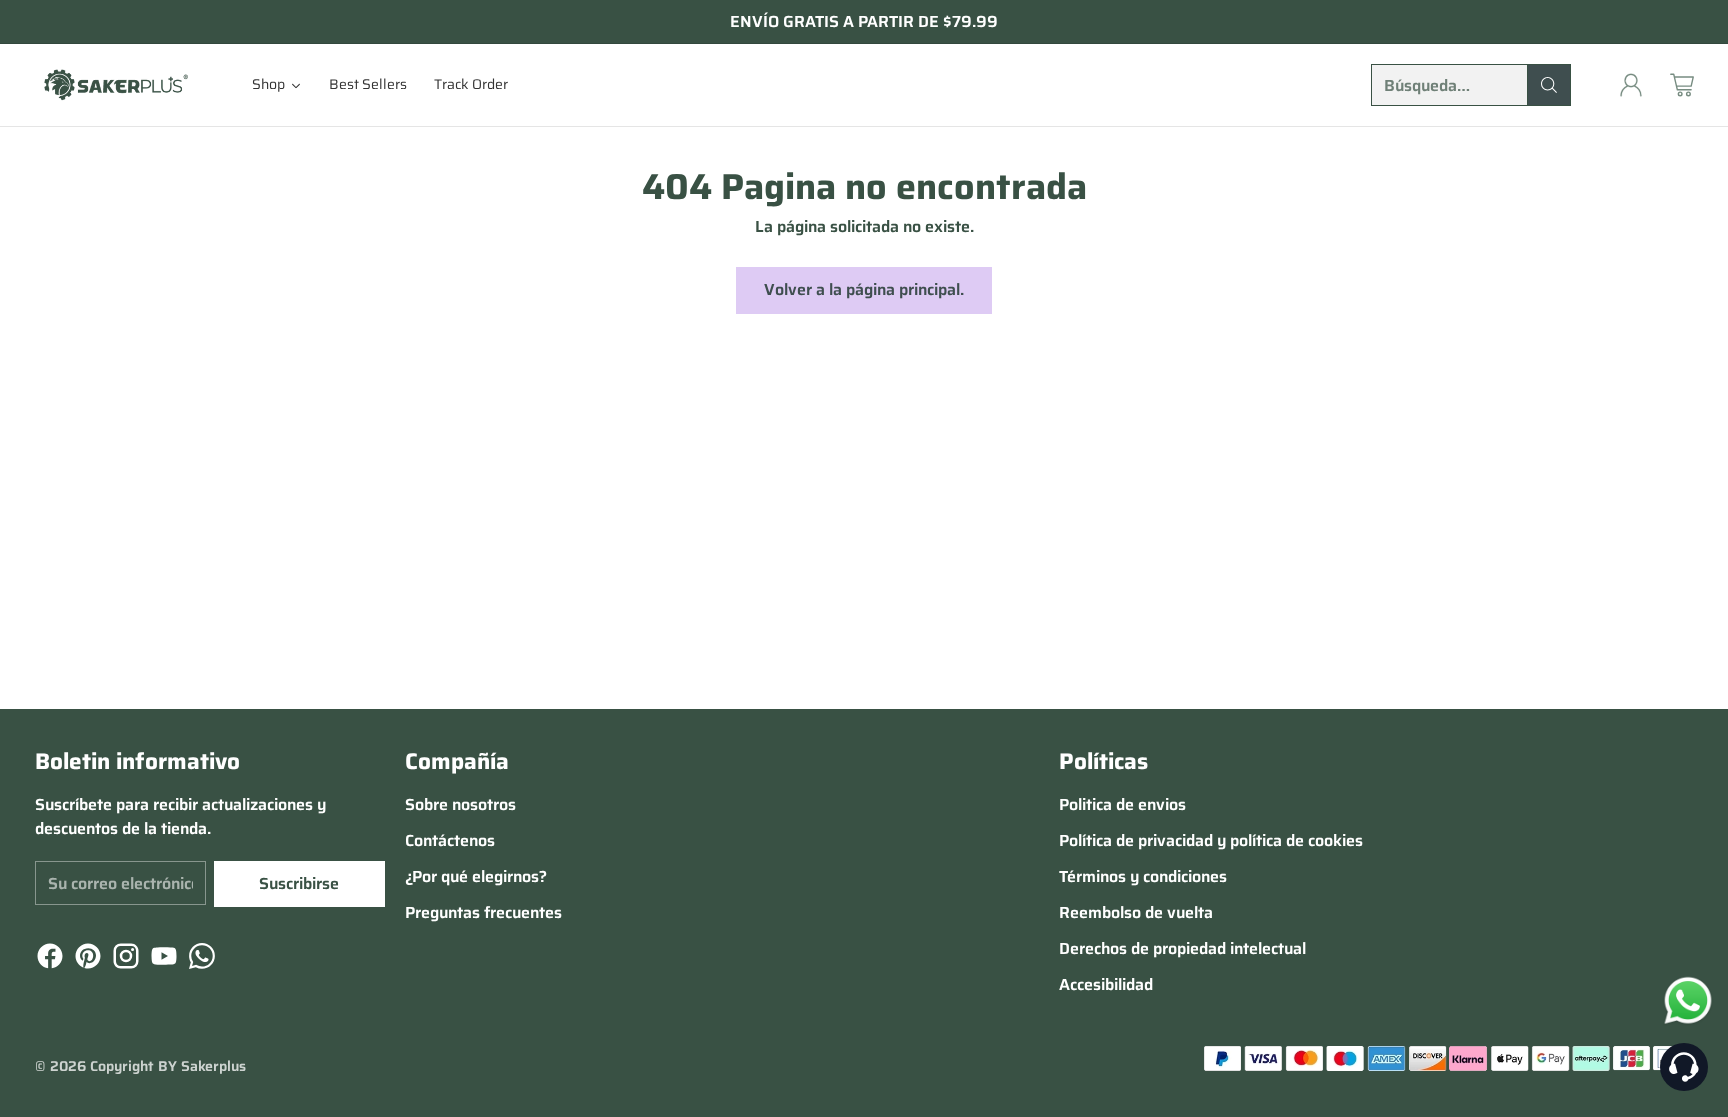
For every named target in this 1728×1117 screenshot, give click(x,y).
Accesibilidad (1106, 984)
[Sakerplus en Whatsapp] (200, 959)
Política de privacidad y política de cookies (1211, 840)
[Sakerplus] (115, 84)
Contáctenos (450, 840)
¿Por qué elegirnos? (476, 876)
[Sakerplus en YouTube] (162, 959)
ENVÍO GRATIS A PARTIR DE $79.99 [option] (864, 22)
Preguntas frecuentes (483, 912)
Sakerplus (213, 1066)
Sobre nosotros (460, 804)
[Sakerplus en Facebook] (48, 959)
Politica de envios (1122, 804)
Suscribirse (299, 883)
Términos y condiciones (1143, 876)
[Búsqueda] (1549, 85)
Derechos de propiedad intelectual (1182, 948)
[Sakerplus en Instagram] (124, 959)
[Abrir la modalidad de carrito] (1682, 85)
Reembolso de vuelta (1136, 912)
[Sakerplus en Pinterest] (86, 959)
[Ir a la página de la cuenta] (1631, 85)
